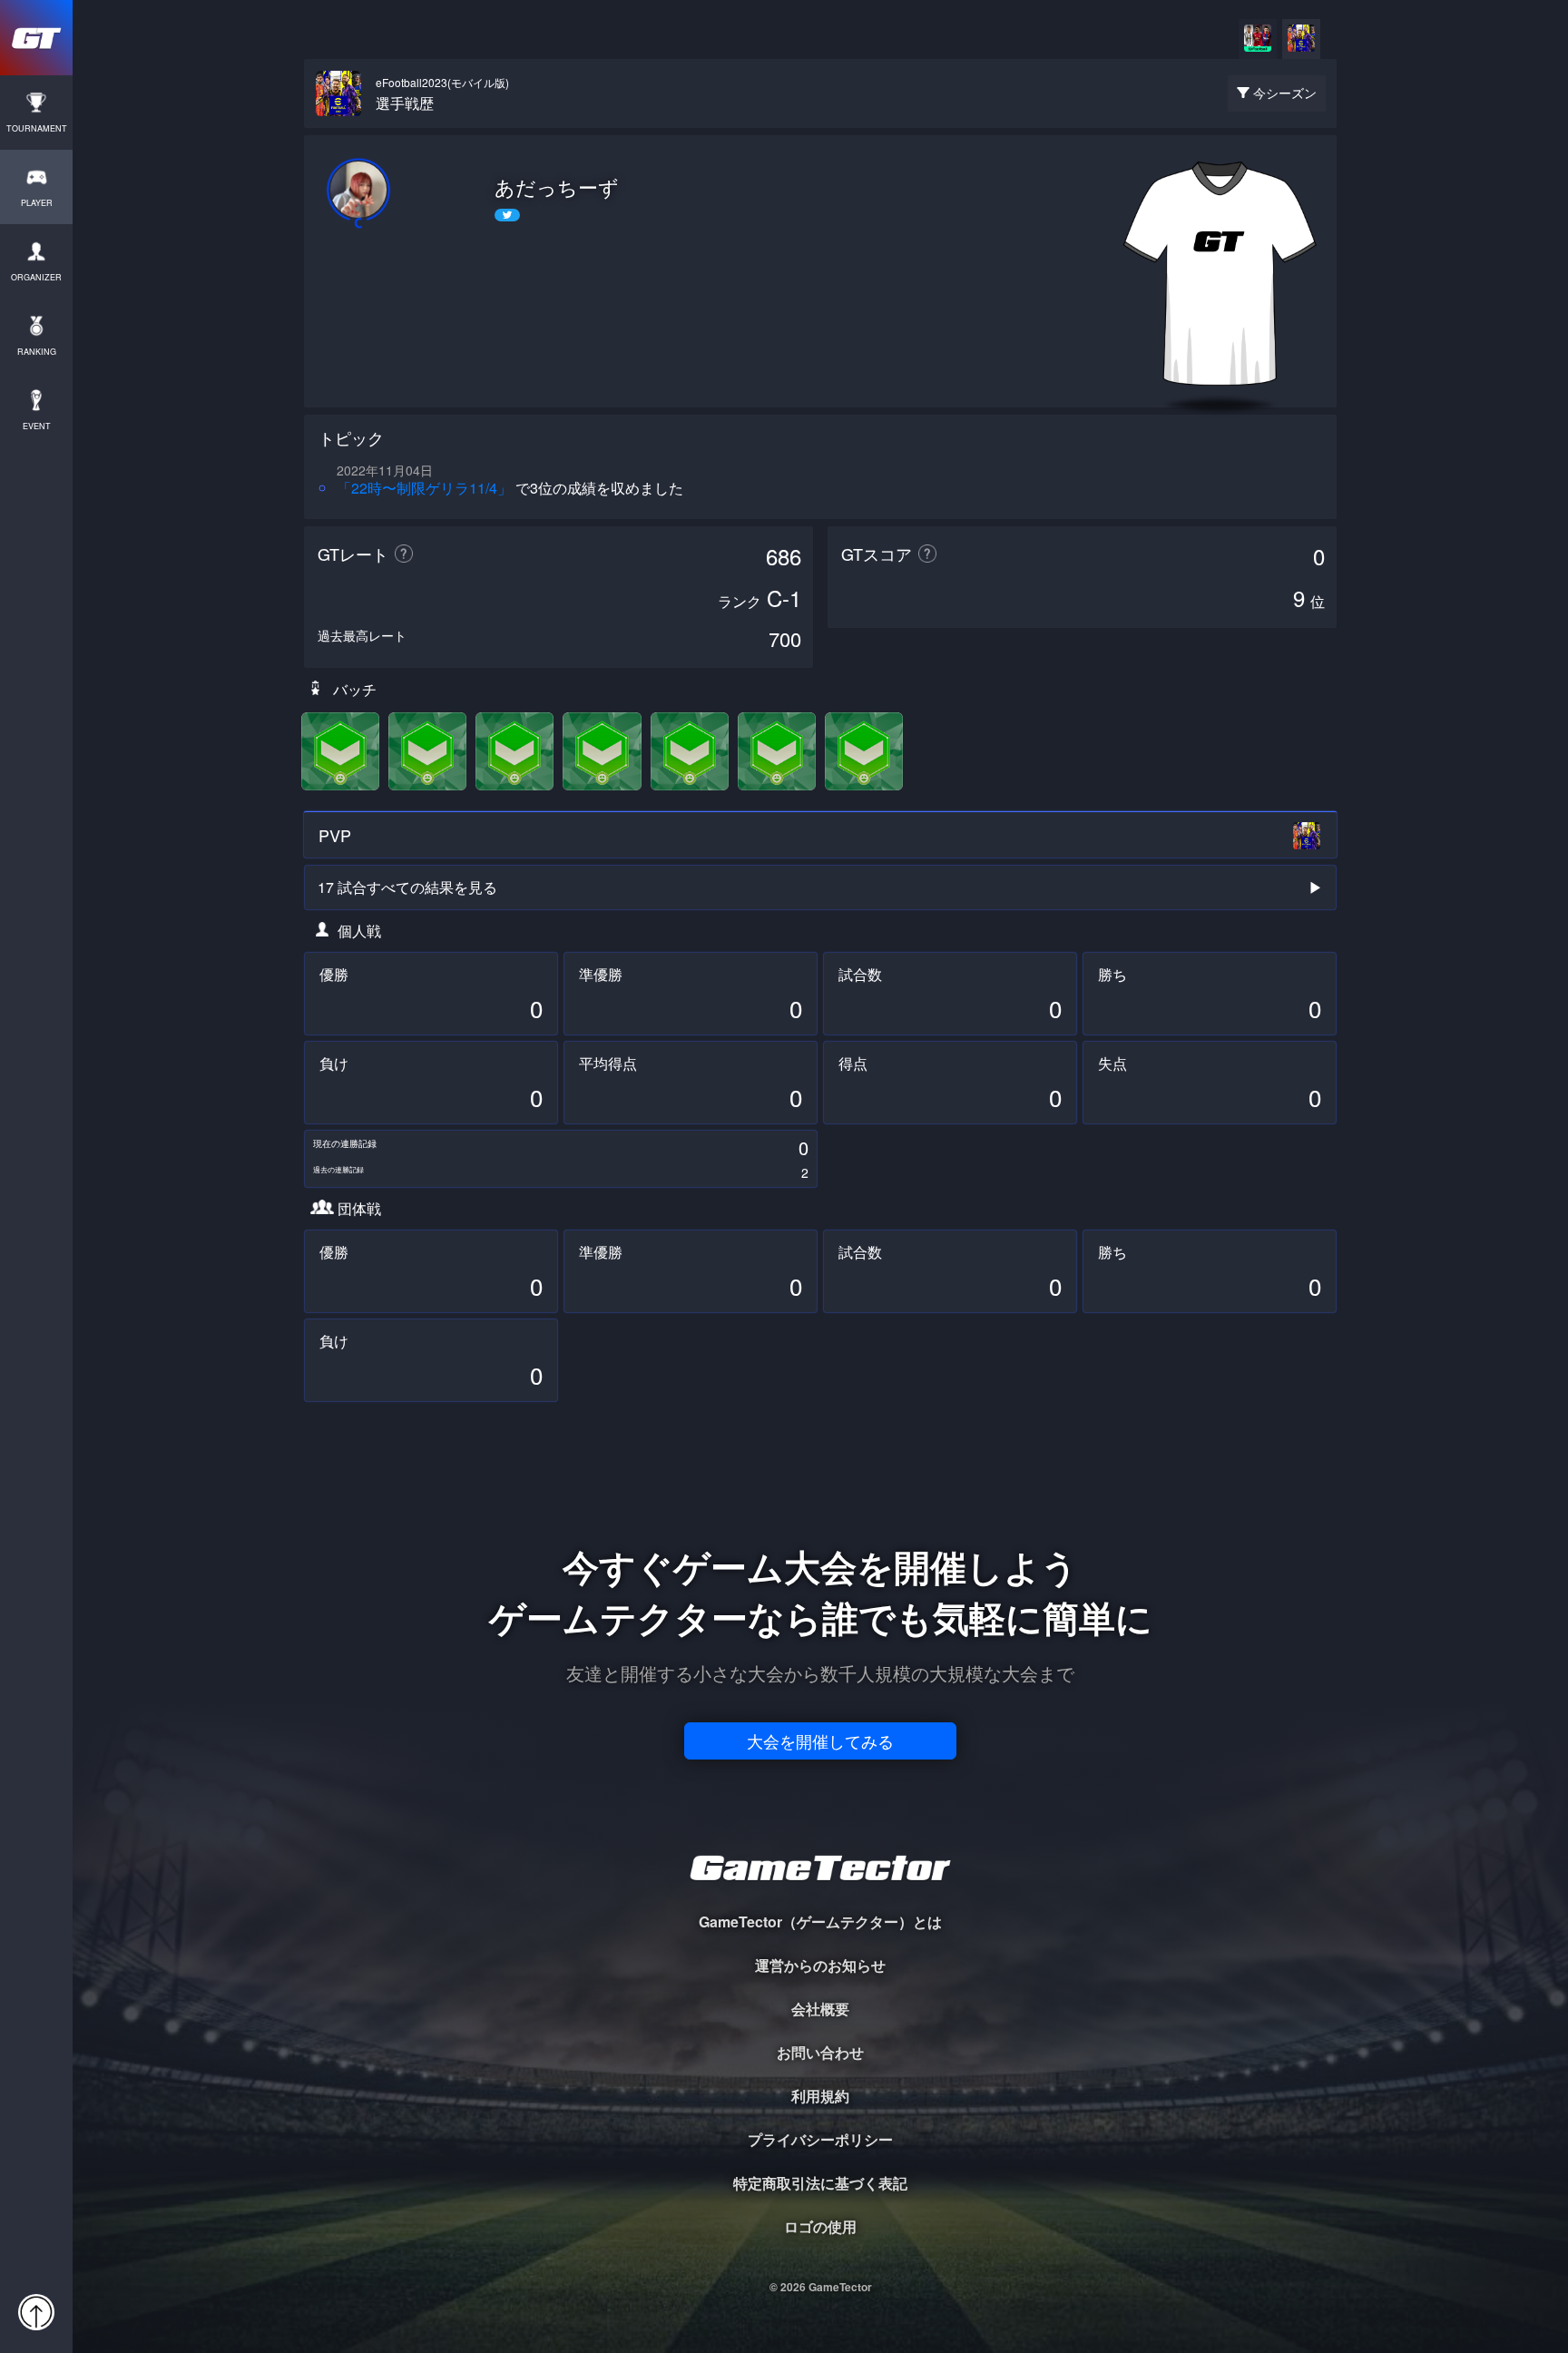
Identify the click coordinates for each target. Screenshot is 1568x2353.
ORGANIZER (36, 277)
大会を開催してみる (820, 1740)
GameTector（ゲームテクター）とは (820, 1922)
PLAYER (37, 203)
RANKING (37, 352)
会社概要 (820, 2009)
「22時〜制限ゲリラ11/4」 (424, 488)
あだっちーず (557, 187)
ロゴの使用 (820, 2226)
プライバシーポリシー (820, 2139)
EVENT (37, 426)
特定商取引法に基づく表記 (820, 2183)
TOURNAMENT (37, 128)
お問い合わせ (820, 2052)
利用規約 (820, 2096)
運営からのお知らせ (820, 1965)
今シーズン (1285, 93)
